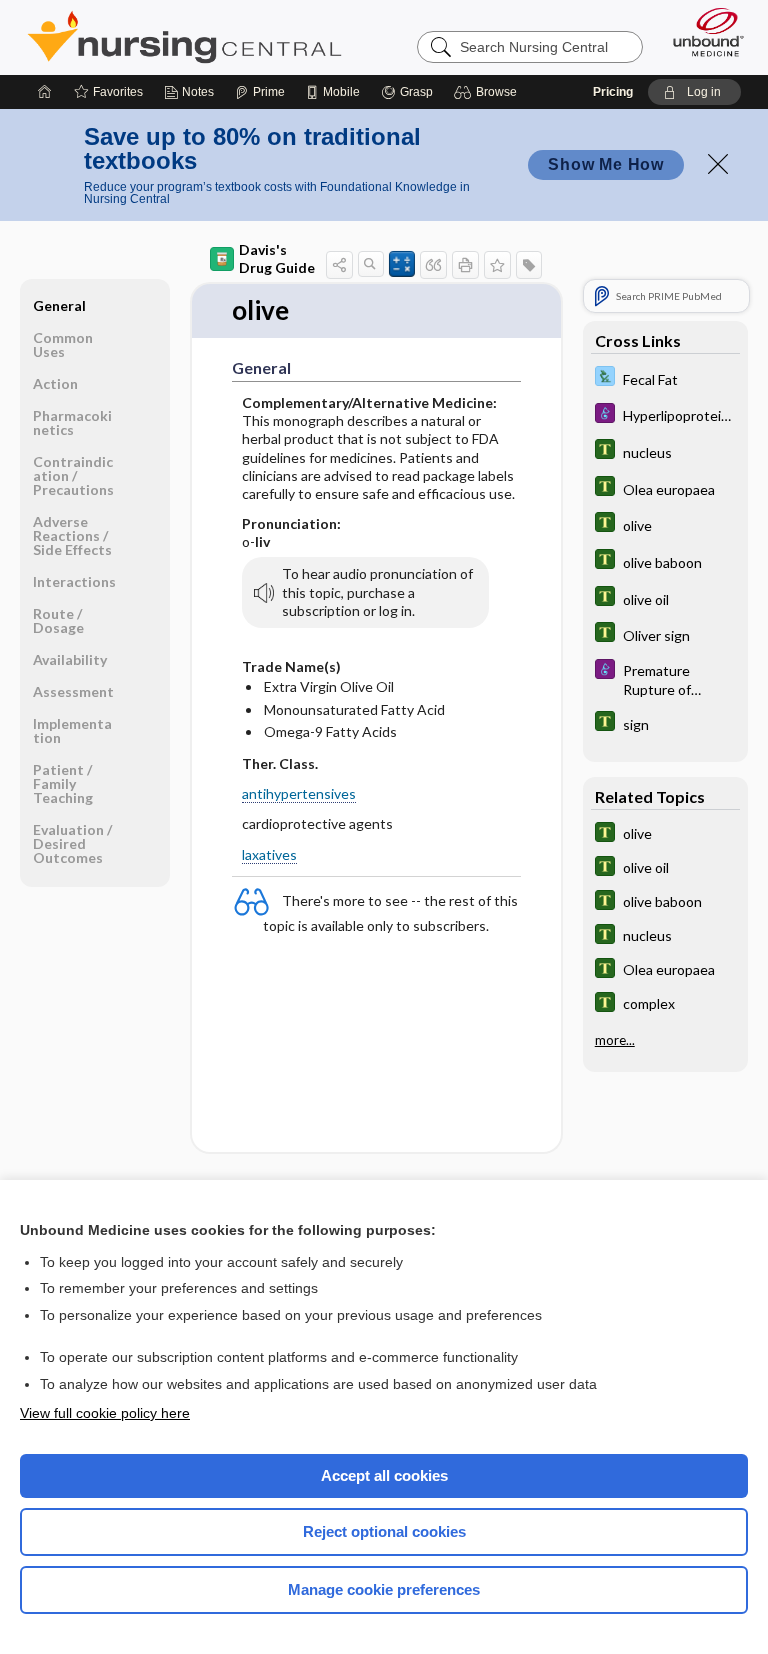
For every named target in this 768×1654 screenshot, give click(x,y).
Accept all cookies (384, 1475)
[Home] (45, 92)
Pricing (613, 92)
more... (615, 1040)
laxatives (269, 854)
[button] (488, 92)
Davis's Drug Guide (277, 258)
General (59, 305)
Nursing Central (184, 37)
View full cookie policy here (105, 1413)
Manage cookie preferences (384, 1589)
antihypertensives (299, 793)
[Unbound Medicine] (702, 32)
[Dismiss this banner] (718, 164)
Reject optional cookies (384, 1531)
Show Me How (606, 164)
